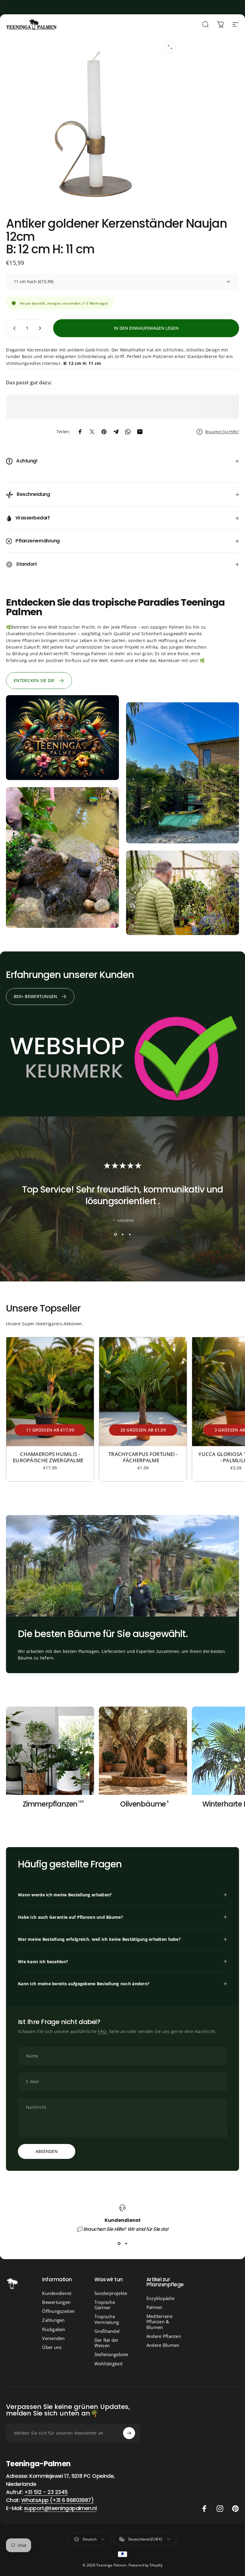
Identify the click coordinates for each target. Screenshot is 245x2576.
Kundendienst (57, 2293)
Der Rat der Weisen (107, 2343)
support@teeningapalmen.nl (60, 2508)
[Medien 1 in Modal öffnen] (170, 47)
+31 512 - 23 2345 (46, 2492)
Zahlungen (53, 2320)
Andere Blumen (163, 2345)
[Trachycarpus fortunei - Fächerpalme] (143, 1392)
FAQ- (103, 2031)
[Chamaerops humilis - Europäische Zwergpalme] (50, 1392)
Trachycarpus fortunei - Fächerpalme (143, 1457)
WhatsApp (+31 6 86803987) (58, 2500)
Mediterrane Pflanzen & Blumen (159, 2322)
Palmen (154, 2307)
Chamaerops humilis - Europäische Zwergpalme (50, 1457)
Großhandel (107, 2331)
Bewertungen (56, 2302)
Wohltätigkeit (109, 2364)
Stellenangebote (111, 2354)
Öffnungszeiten (58, 2311)
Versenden (53, 2338)
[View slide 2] (122, 1235)
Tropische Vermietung (107, 2319)
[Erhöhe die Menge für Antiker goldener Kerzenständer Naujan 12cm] (41, 328)
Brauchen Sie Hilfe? (222, 432)
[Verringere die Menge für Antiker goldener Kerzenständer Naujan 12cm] (13, 328)
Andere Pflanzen (164, 2336)
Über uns (52, 2347)
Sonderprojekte (111, 2293)
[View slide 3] (130, 1235)
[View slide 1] (115, 1235)
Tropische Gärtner (105, 2305)
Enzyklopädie (160, 2298)
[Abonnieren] (129, 2433)
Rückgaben (54, 2329)
